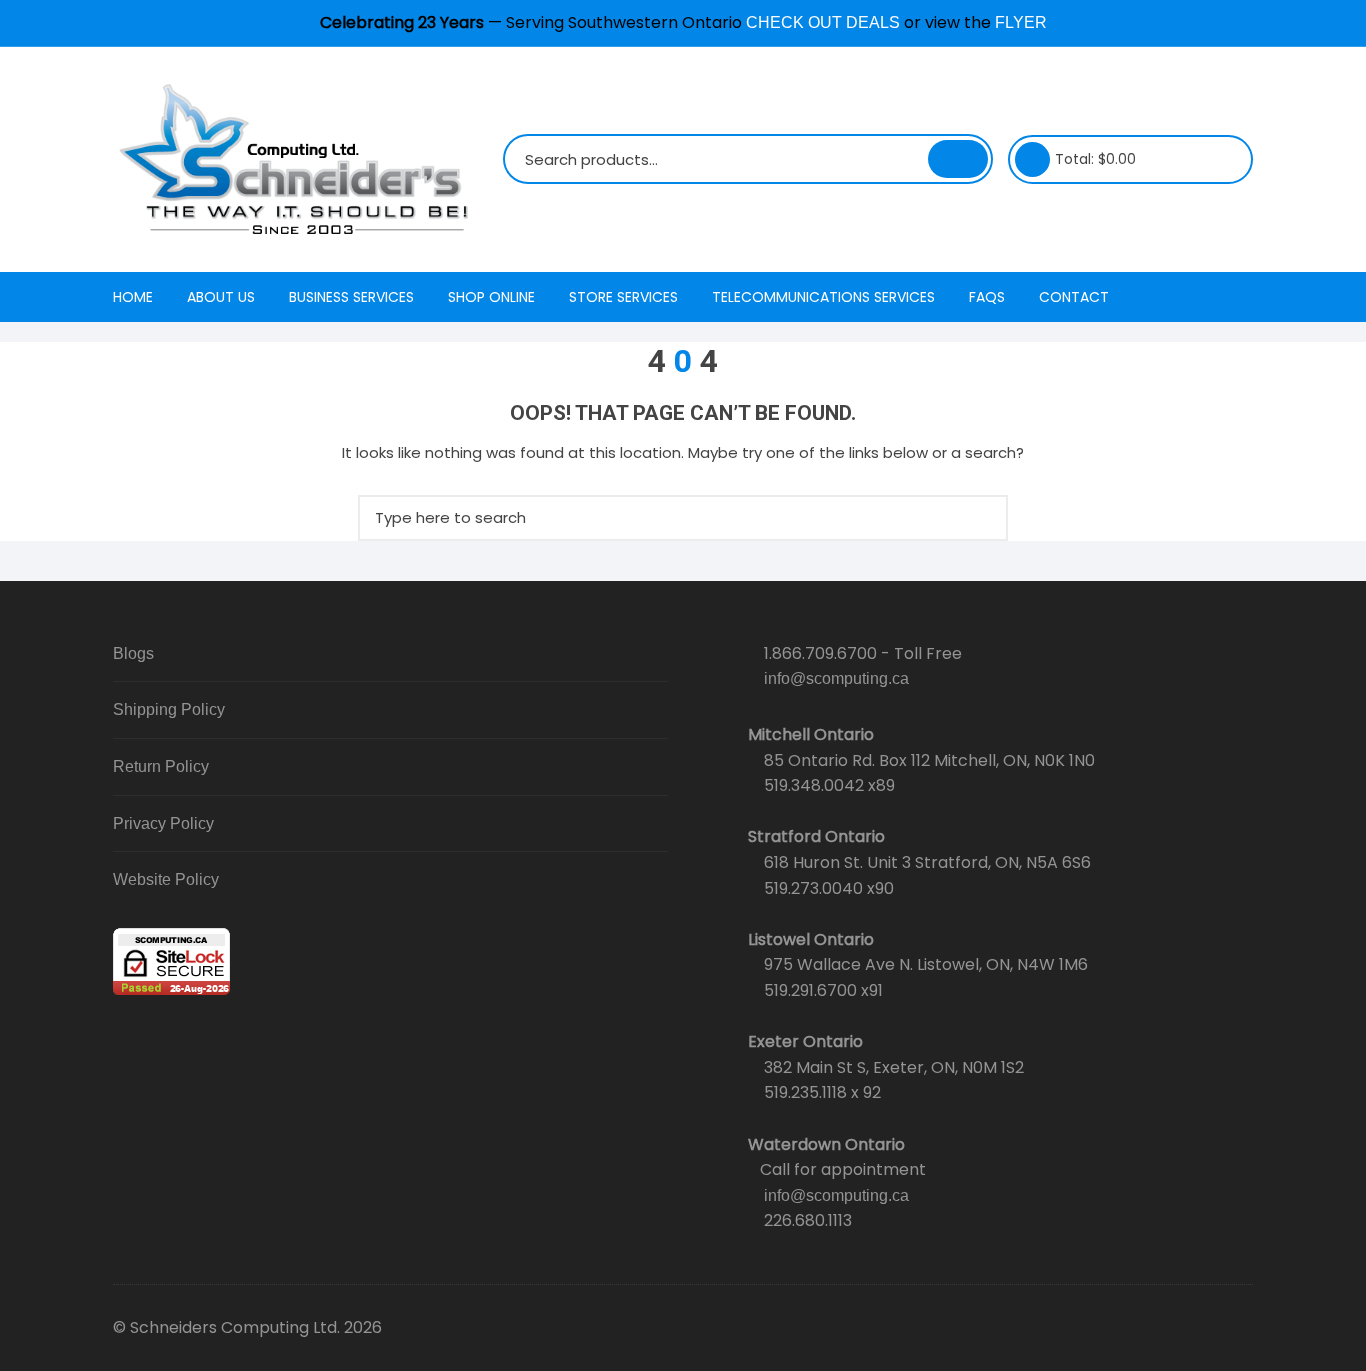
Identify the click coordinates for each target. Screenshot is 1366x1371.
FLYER (1021, 22)
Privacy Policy (163, 823)
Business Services (351, 297)
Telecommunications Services (823, 297)
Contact (1074, 297)
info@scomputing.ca (836, 678)
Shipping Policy (169, 709)
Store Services (623, 297)
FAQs (987, 297)
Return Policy (161, 766)
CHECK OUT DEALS (823, 22)
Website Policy (166, 879)
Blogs (133, 653)
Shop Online (491, 297)
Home (133, 297)
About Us (221, 297)
